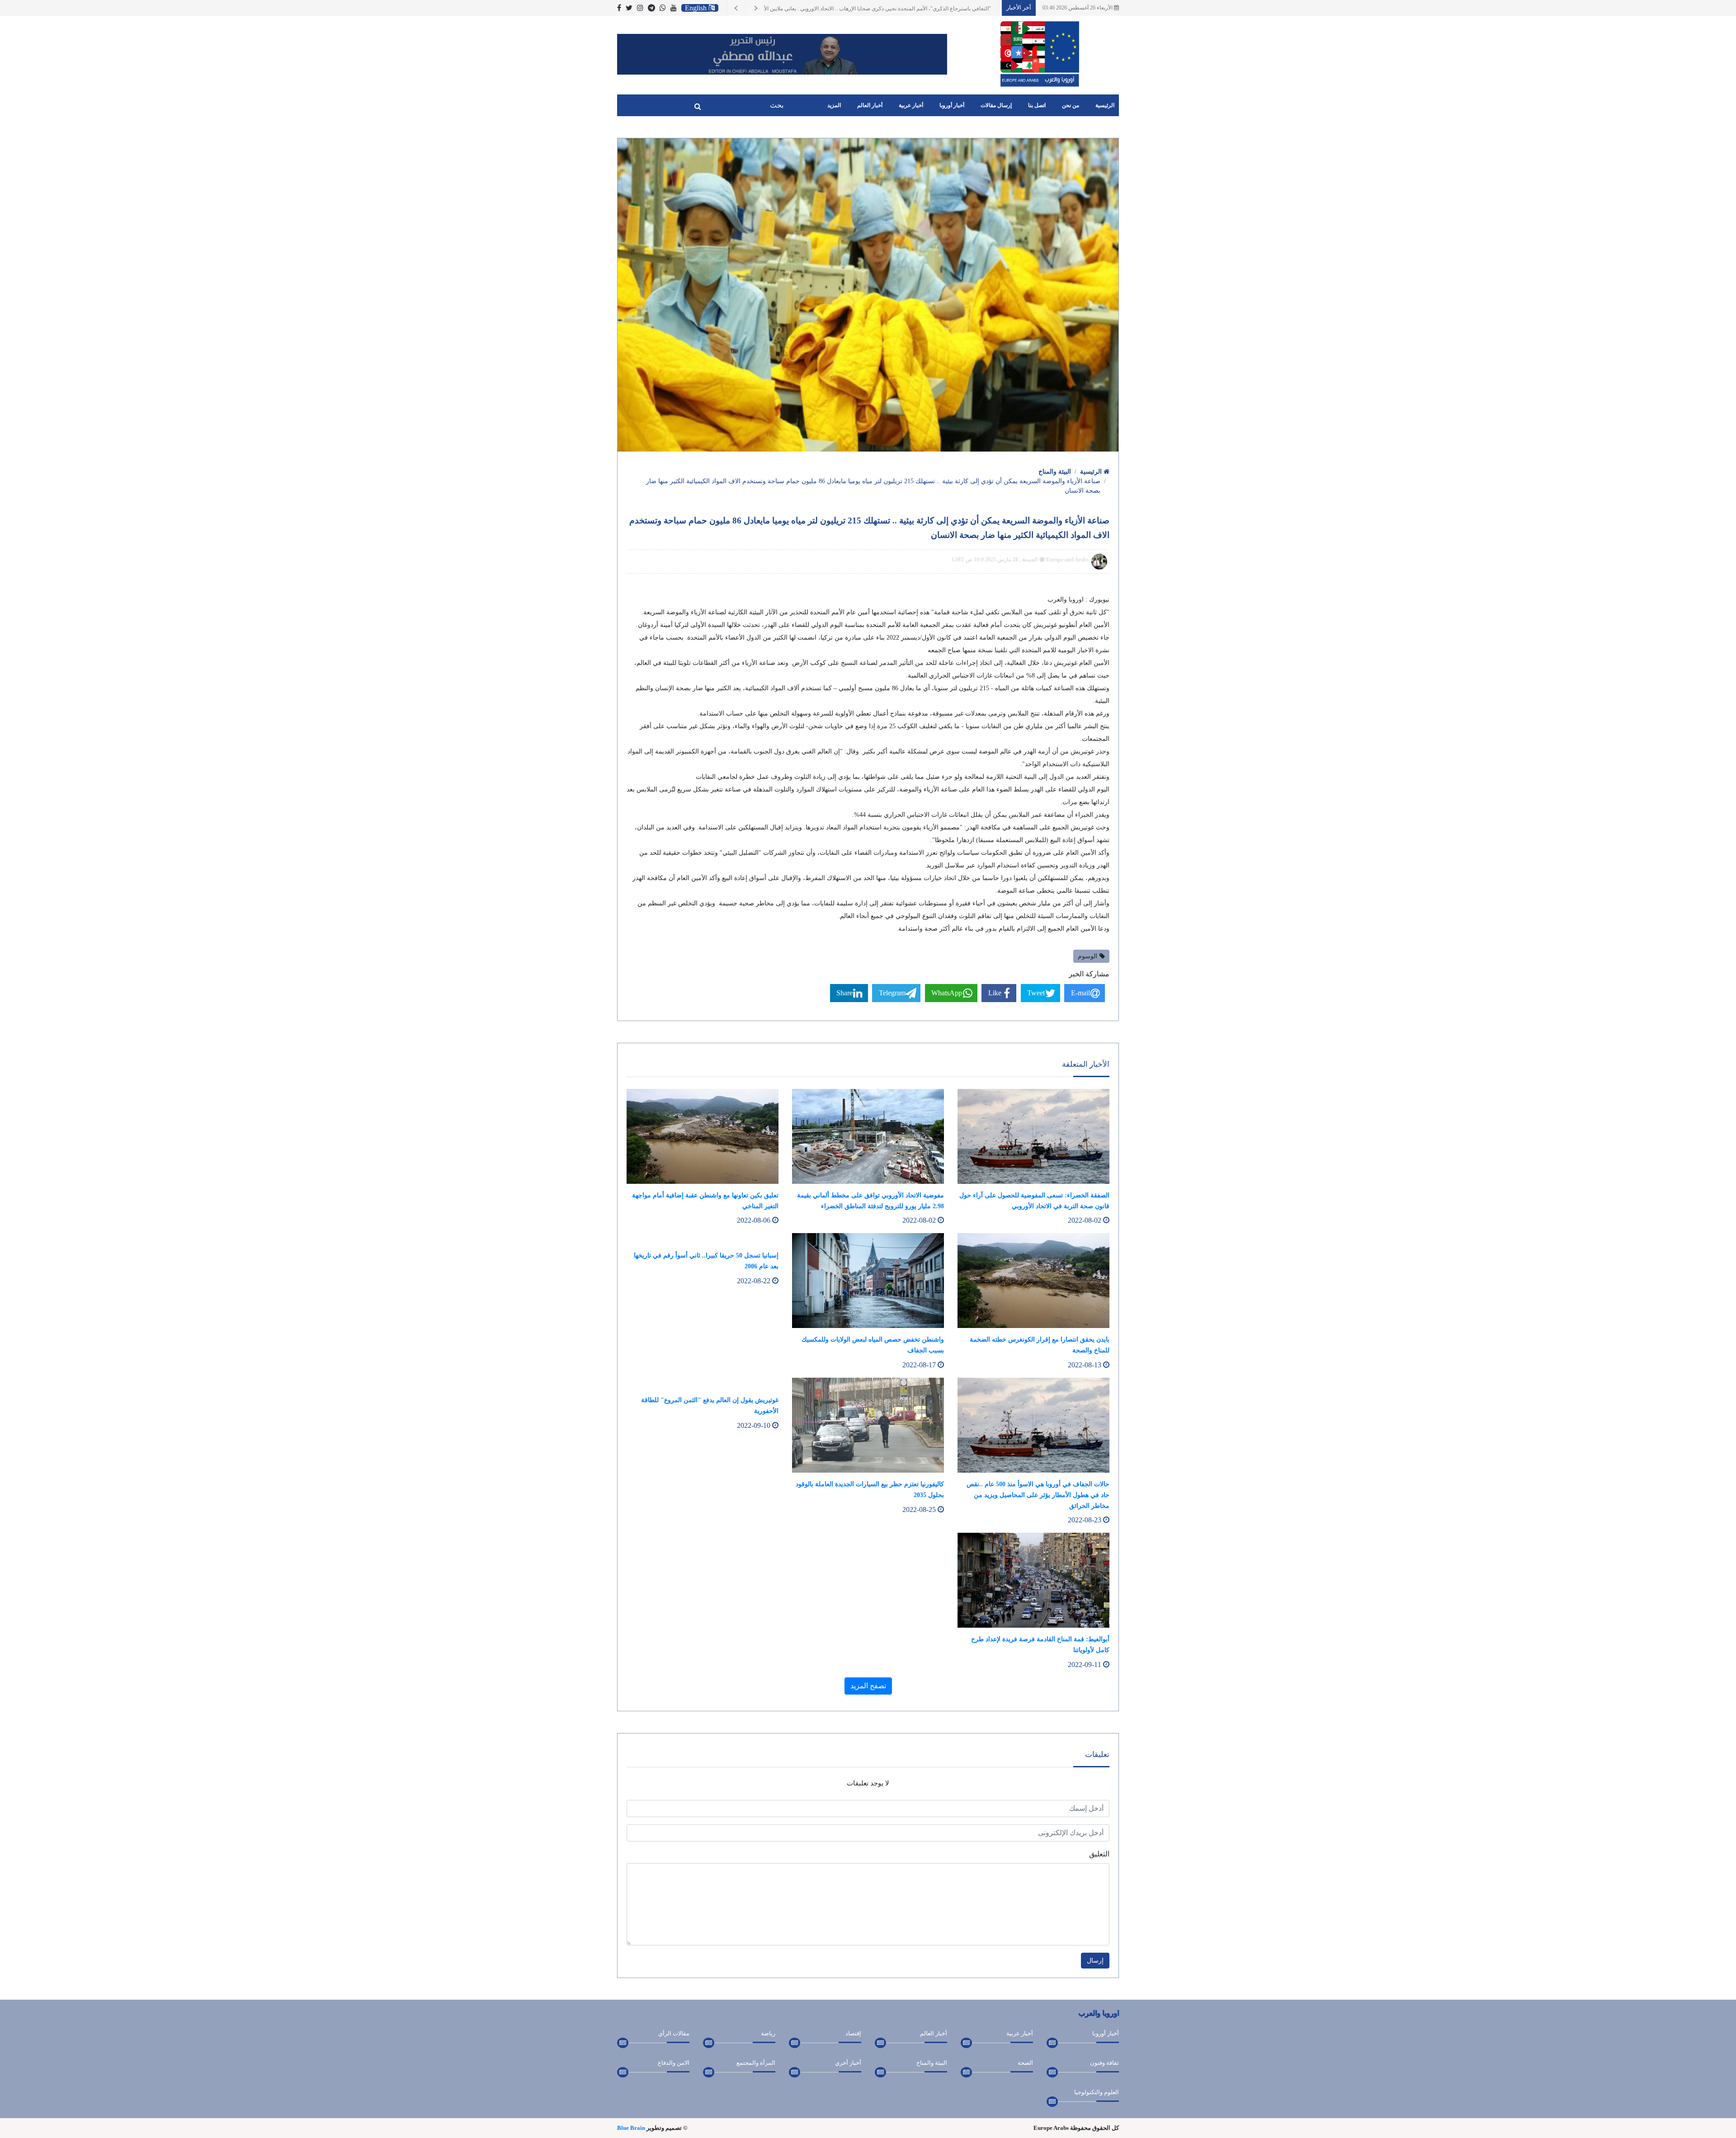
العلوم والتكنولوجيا (1097, 2092)
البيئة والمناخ (1055, 472)
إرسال (1095, 1961)
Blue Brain (631, 2128)
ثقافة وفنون (1104, 2063)
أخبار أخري (848, 2063)
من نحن (1071, 105)
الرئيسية (1105, 105)
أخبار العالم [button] (870, 105)
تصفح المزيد (868, 1686)
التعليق (1099, 1854)
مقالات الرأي (674, 2033)
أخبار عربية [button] (911, 105)
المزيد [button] (834, 105)
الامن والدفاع (674, 2063)
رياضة (768, 2033)
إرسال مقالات (996, 105)
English (697, 8)
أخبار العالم (934, 2033)
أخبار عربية (1020, 2033)
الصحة (1025, 2063)
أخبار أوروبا (1106, 2033)
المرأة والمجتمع (756, 2063)
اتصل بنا (1037, 105)
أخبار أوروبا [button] (952, 105)
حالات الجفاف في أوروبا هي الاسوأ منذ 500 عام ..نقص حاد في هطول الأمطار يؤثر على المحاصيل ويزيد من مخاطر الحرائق (1038, 1495)
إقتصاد (853, 2033)
